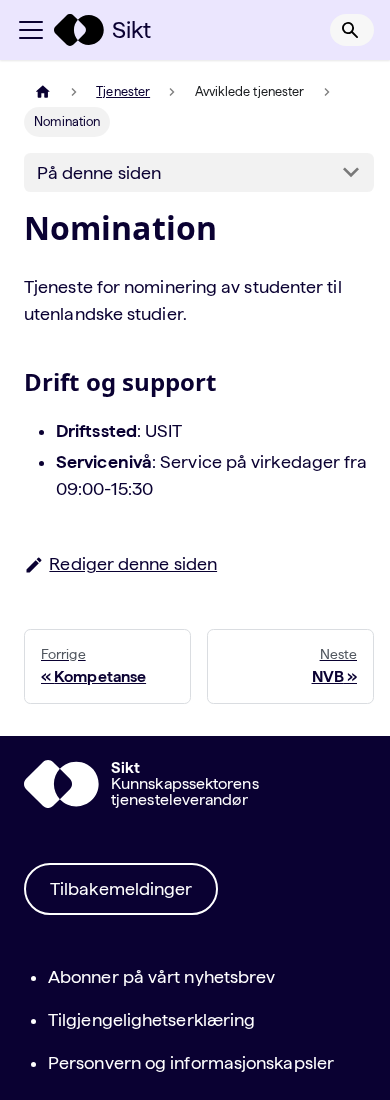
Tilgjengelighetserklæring (151, 1019)
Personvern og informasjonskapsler (191, 1062)
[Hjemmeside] (43, 91)
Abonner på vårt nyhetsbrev (161, 976)
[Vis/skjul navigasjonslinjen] (31, 30)
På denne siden (99, 172)
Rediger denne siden (133, 563)
